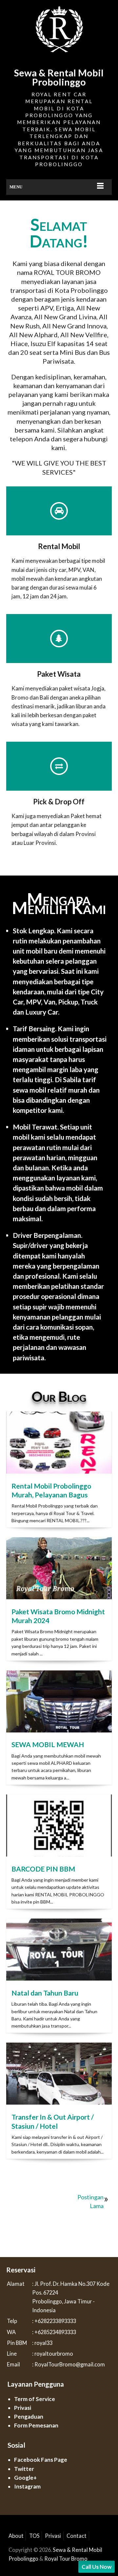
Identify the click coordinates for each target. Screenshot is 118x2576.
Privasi (23, 2408)
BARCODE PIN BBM (43, 1869)
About (16, 2536)
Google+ (25, 2478)
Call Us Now (97, 2567)
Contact (77, 2536)
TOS (34, 2536)
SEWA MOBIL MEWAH (48, 1744)
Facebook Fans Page (41, 2460)
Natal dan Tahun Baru (45, 1993)
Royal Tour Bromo (66, 2559)
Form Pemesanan (36, 2425)
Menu (16, 187)
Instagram (27, 2486)
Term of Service (35, 2399)
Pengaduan (29, 2417)
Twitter (24, 2469)
